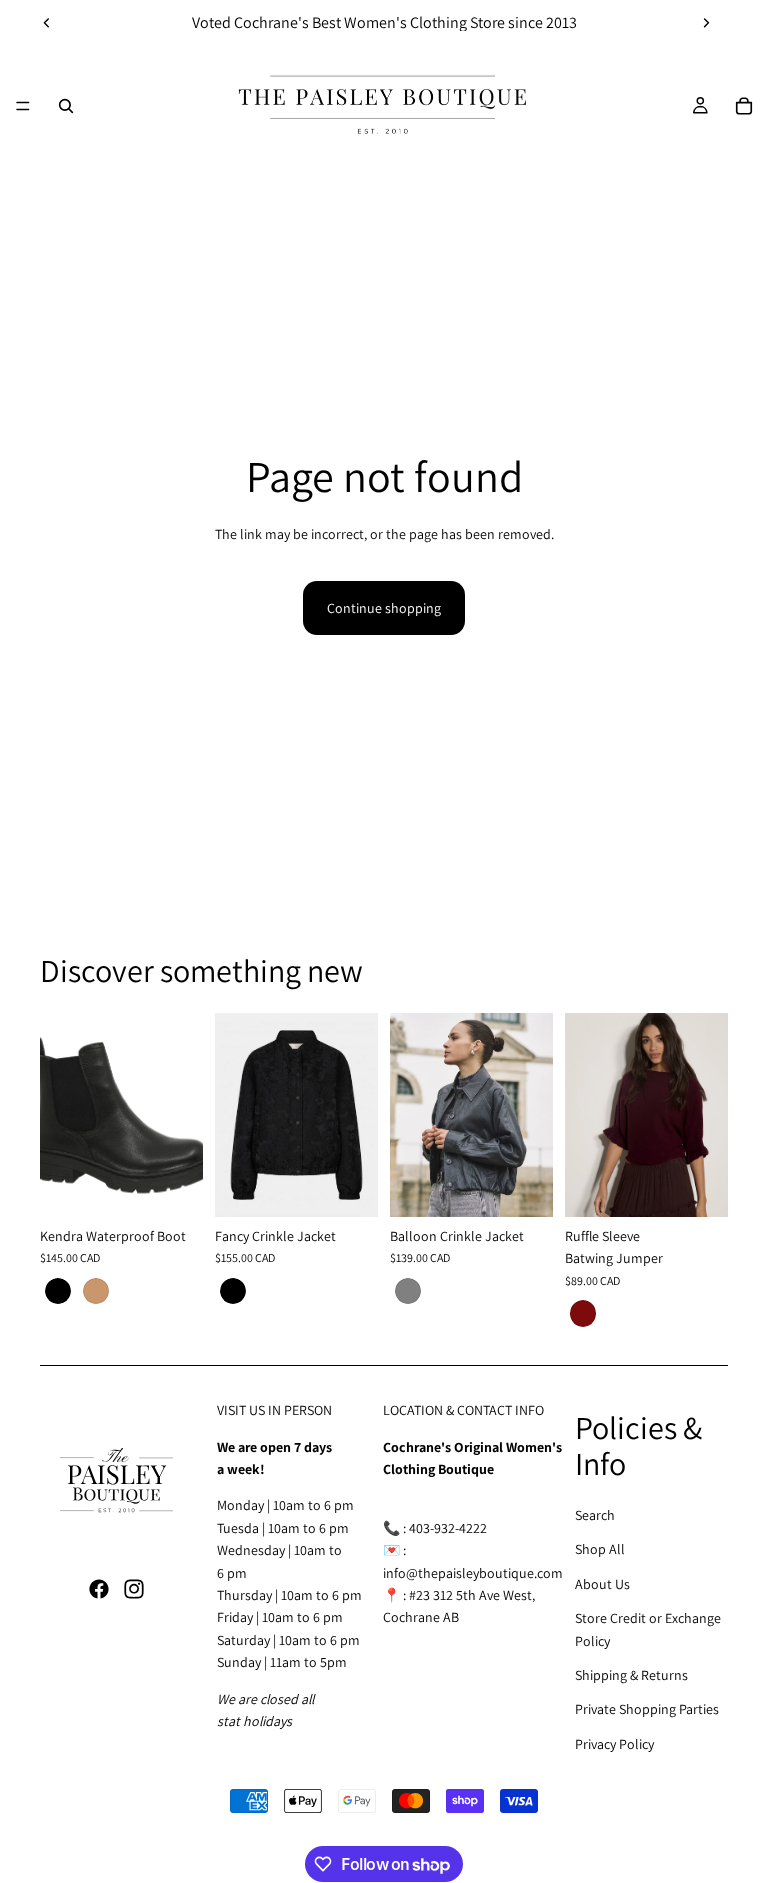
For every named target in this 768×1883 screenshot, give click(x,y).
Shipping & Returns (631, 1675)
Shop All (600, 1549)
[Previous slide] (47, 23)
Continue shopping (384, 608)
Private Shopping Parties (647, 1709)
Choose (189, 1186)
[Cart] (744, 106)
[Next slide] (706, 23)
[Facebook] (99, 1589)
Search (595, 1515)
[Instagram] (134, 1589)
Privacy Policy (614, 1744)
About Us (602, 1584)
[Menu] (23, 106)
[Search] (66, 106)
